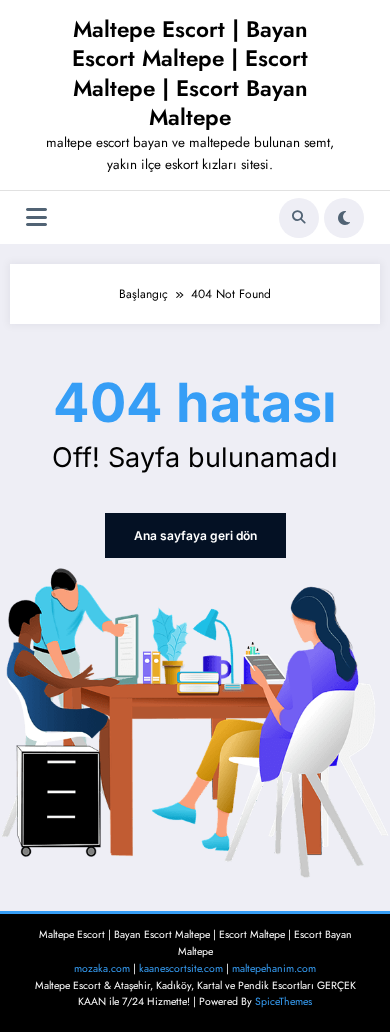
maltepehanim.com (274, 968)
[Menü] (36, 217)
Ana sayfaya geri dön (195, 535)
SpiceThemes (283, 1001)
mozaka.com (102, 968)
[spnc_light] (344, 218)
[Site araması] (299, 218)
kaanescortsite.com (181, 968)
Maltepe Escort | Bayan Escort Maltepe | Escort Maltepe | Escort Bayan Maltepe (190, 73)
